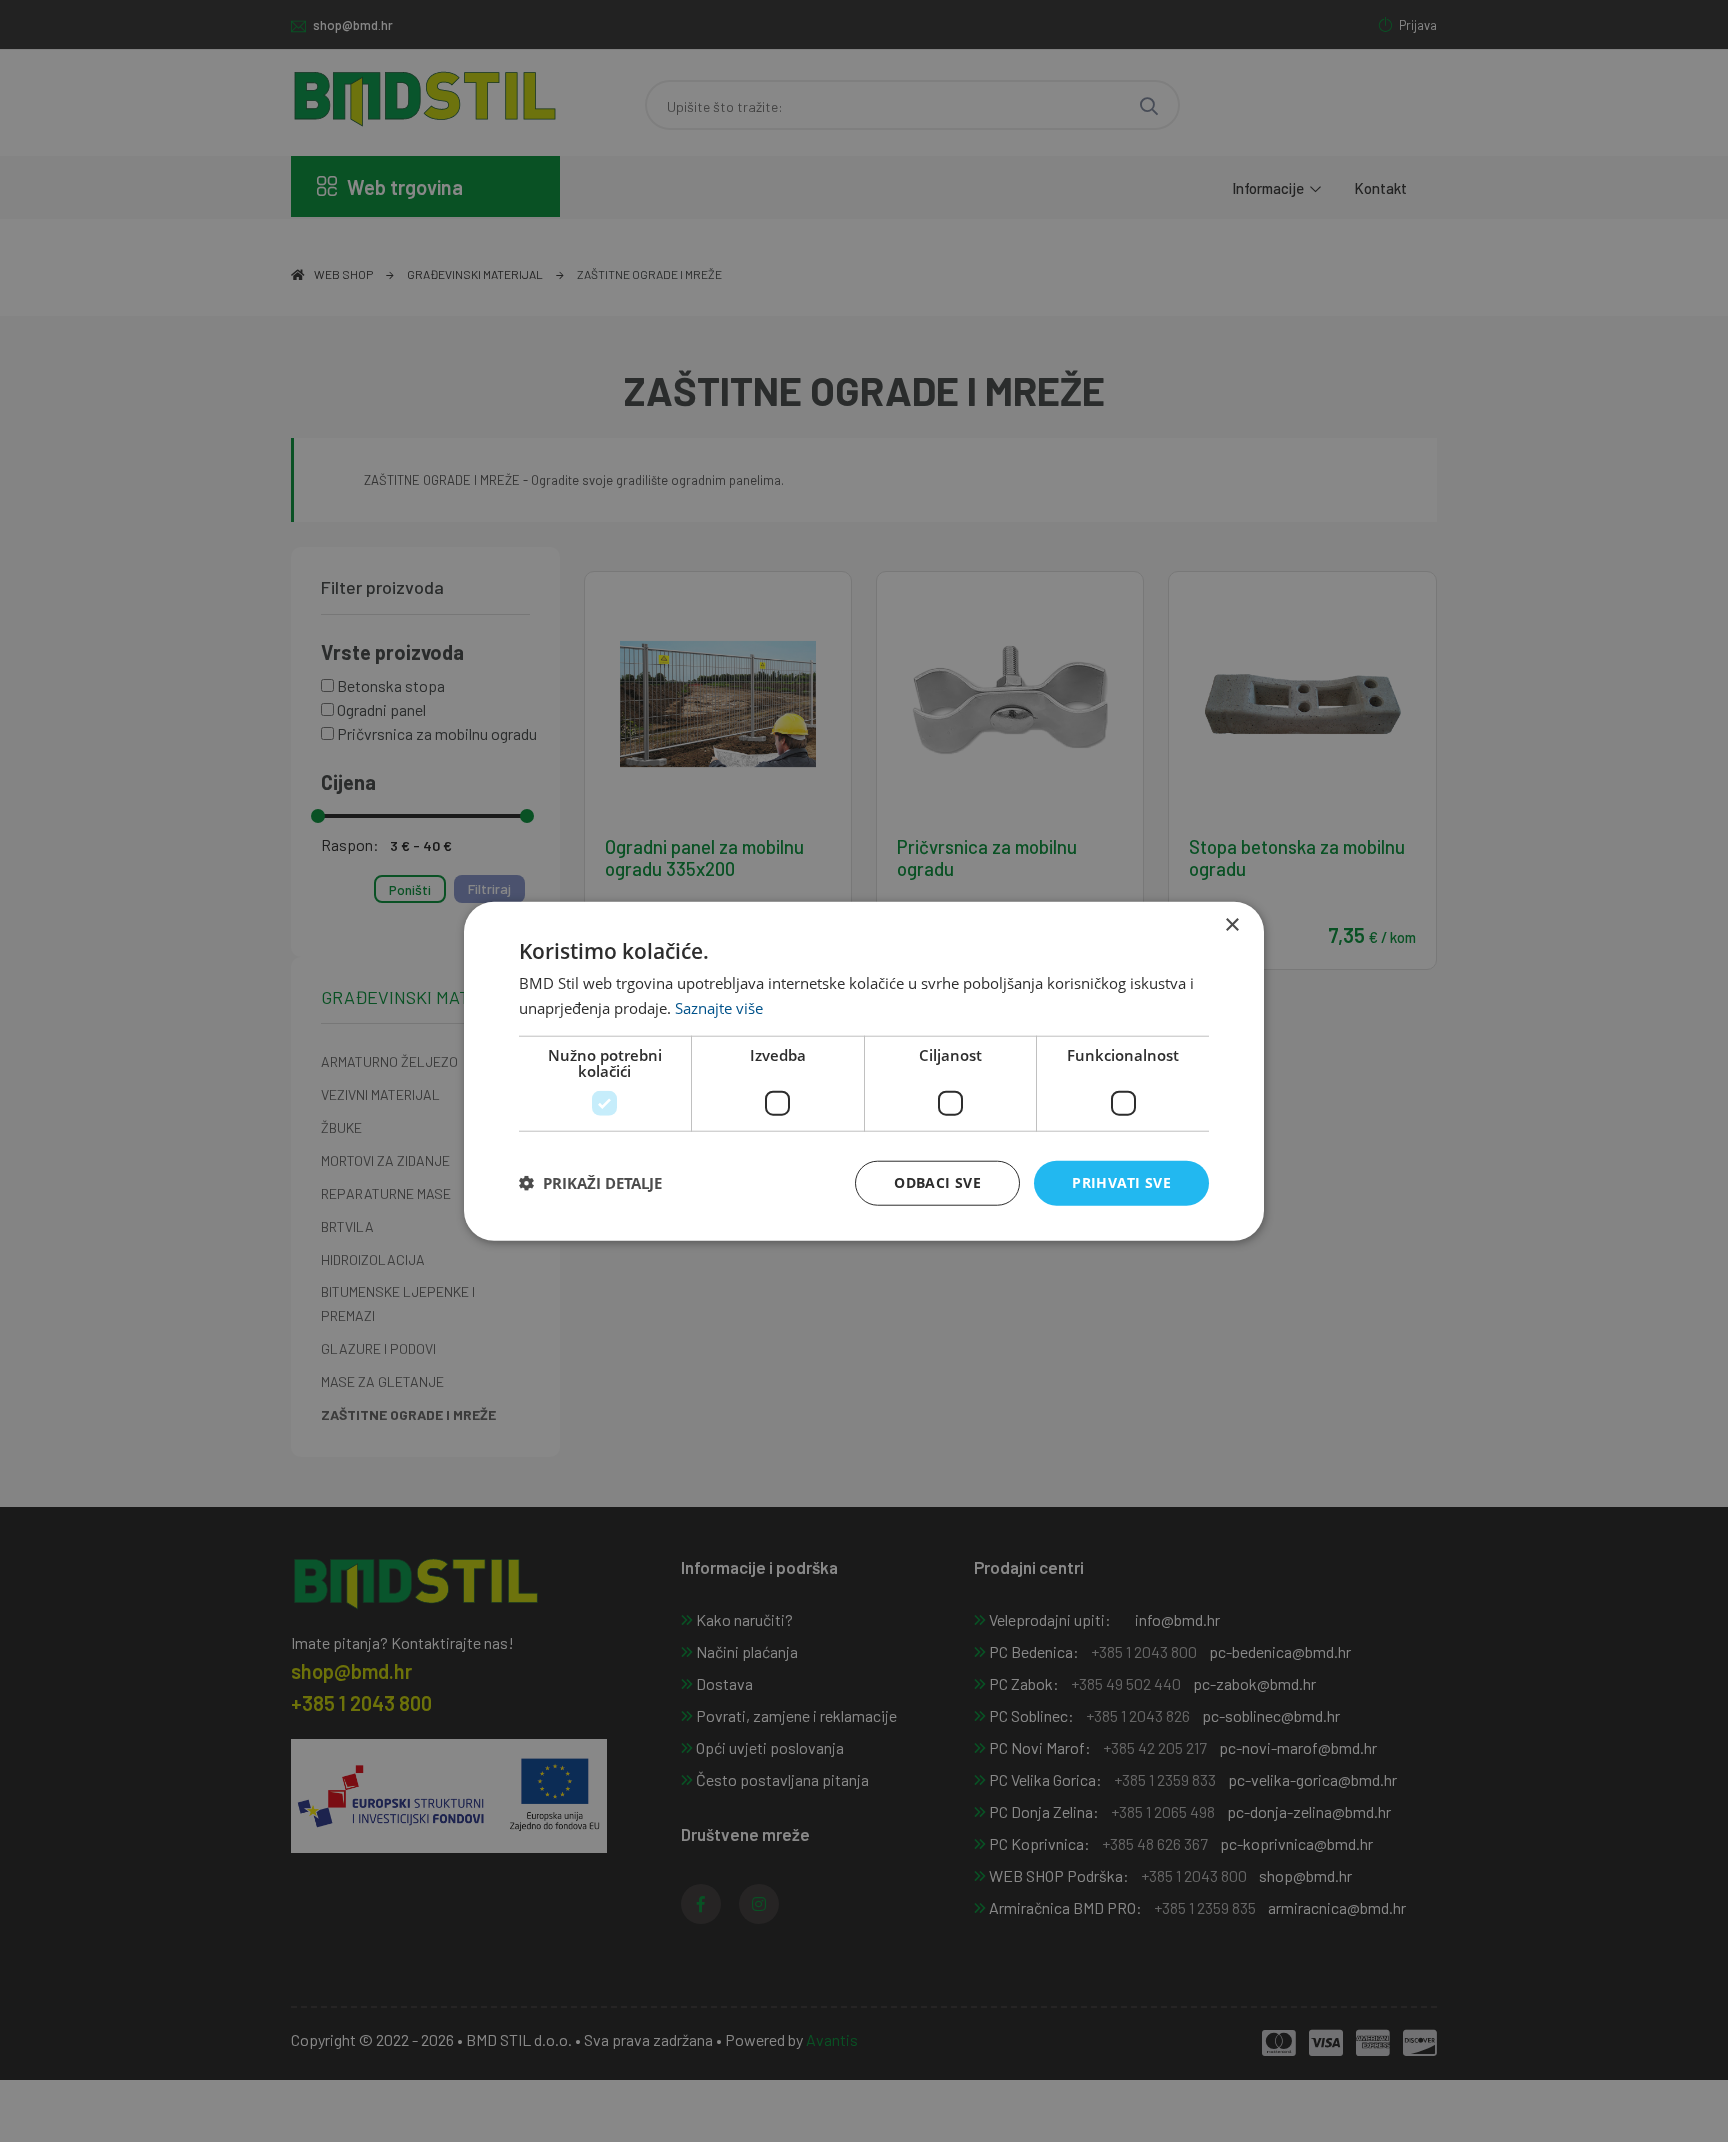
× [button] (1231, 925)
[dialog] (864, 1071)
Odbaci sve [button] (937, 1182)
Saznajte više (719, 1008)
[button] (590, 1183)
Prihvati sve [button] (1121, 1182)
